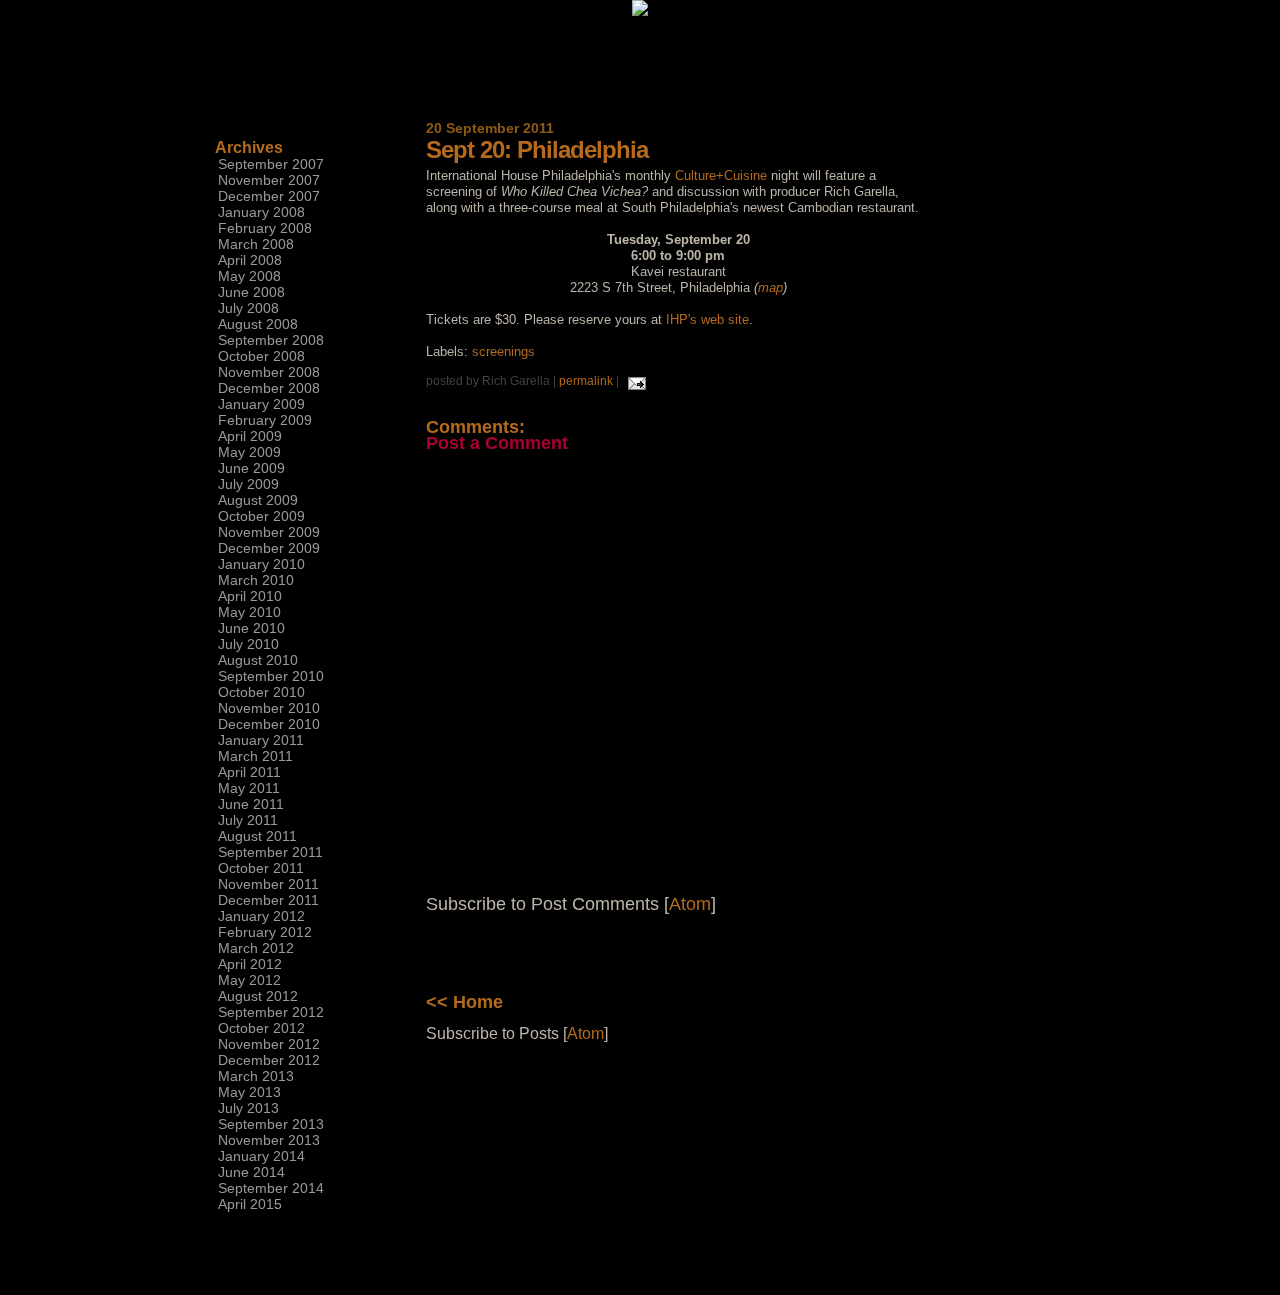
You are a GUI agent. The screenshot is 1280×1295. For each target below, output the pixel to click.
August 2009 (258, 500)
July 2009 (248, 484)
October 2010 (261, 692)
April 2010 (250, 596)
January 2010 (261, 564)
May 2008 (249, 276)
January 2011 (261, 740)
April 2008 (250, 260)
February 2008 (265, 228)
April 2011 (249, 772)
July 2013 (248, 1108)
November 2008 (269, 372)
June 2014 (251, 1172)
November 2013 (269, 1140)
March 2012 (256, 948)
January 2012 (261, 916)
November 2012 (269, 1044)
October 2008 (261, 356)
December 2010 (269, 724)
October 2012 (261, 1028)
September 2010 (271, 676)
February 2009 (265, 420)
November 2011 (268, 884)
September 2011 (270, 852)
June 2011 (251, 804)
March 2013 (256, 1076)
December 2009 (269, 548)
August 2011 (257, 836)
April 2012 (250, 964)
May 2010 (249, 612)
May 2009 (249, 452)
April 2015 (250, 1204)
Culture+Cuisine (721, 175)
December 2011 (268, 900)
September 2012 (271, 1012)
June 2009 (251, 468)
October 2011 (261, 868)
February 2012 (265, 932)
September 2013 (271, 1124)
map (770, 287)
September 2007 (271, 164)
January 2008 (261, 212)
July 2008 (248, 308)
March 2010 (256, 580)
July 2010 (248, 644)
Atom (690, 904)
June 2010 (251, 628)
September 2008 (271, 340)
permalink (586, 381)
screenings (503, 351)
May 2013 (249, 1092)
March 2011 (255, 756)
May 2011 (249, 788)
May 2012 (249, 980)
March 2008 (256, 244)
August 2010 (258, 660)
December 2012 (269, 1060)
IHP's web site (707, 319)
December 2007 (269, 196)
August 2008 (258, 324)
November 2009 (269, 532)
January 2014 (261, 1156)
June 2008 (251, 292)
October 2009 (261, 516)
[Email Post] (634, 381)
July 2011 (248, 820)
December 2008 (269, 388)
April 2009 (250, 436)
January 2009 (261, 404)
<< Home (464, 1002)
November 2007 (269, 180)
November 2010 (269, 708)
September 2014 (271, 1188)
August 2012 (258, 996)
